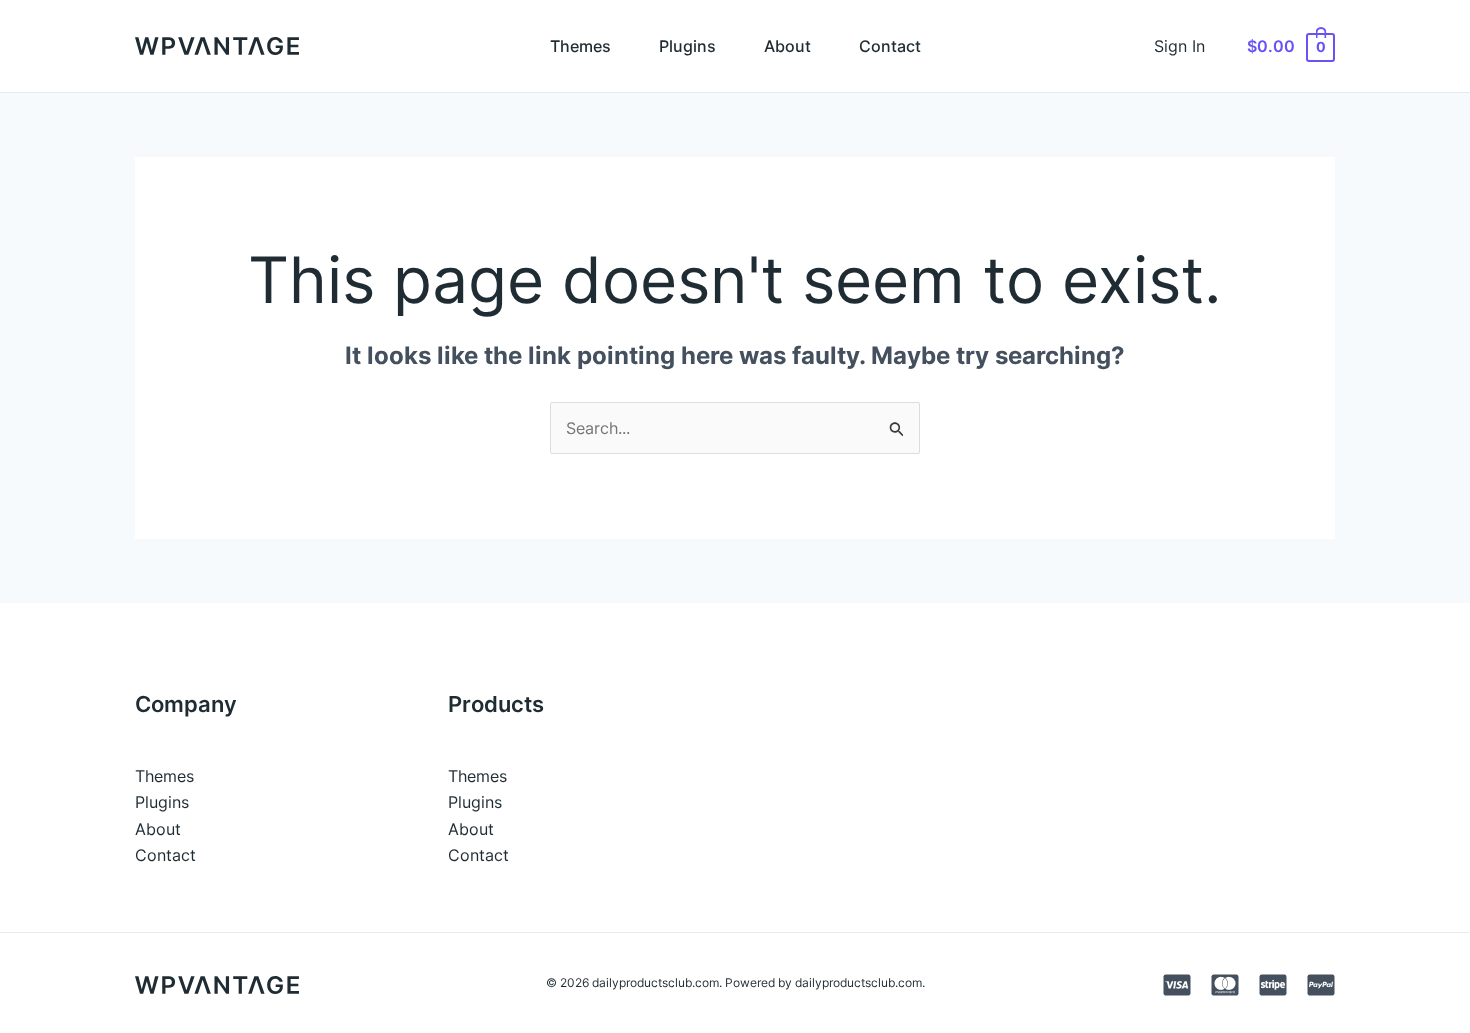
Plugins (687, 46)
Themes (580, 46)
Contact (890, 46)
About (787, 46)
